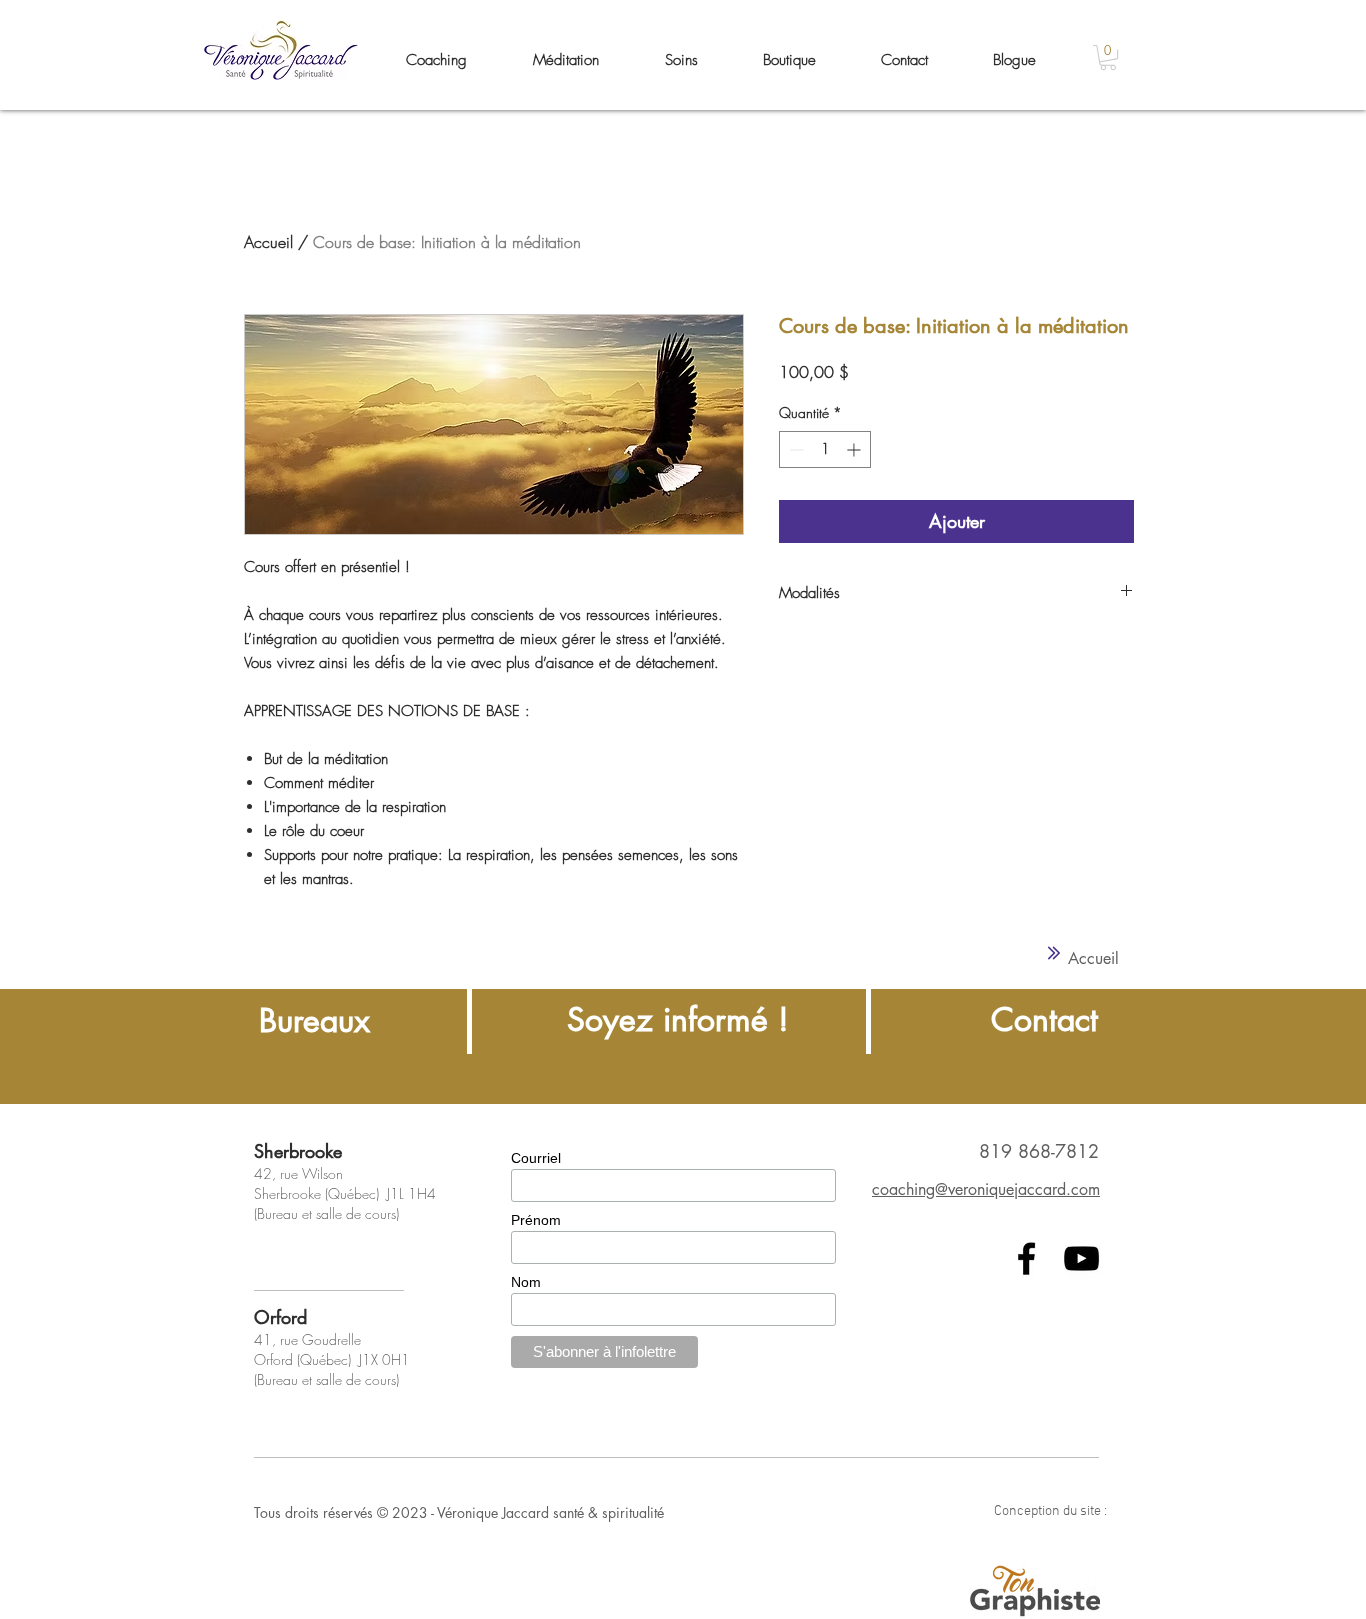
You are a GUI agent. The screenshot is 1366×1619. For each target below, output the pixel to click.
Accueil (268, 242)
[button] (1108, 57)
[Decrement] (794, 449)
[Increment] (855, 449)
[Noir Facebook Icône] (1026, 1258)
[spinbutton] (825, 449)
